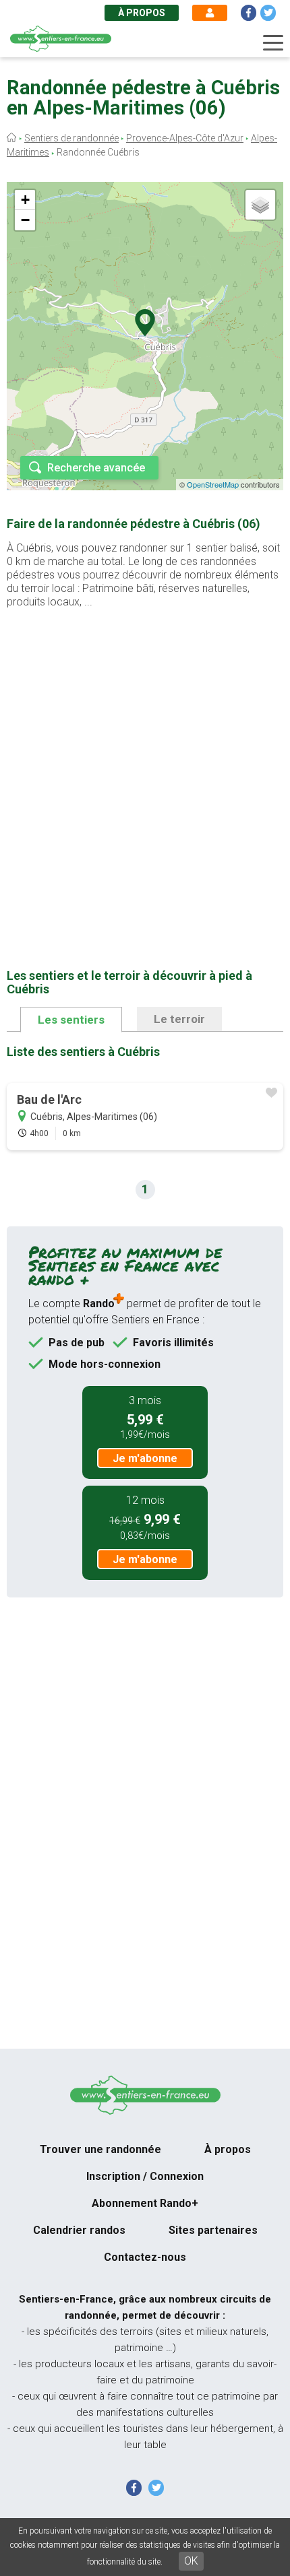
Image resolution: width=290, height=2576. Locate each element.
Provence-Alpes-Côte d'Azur (185, 138)
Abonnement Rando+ (145, 2203)
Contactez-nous (145, 2257)
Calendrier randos (79, 2230)
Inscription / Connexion (145, 2176)
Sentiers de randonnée (71, 138)
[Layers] (260, 205)
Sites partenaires (213, 2230)
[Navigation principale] (273, 43)
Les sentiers (71, 1020)
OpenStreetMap (213, 484)
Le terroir (179, 1019)
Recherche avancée (96, 468)
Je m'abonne (145, 1458)
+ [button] (25, 200)
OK (191, 2561)
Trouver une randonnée (100, 2149)
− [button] (25, 220)
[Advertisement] (145, 767)
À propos (142, 13)
